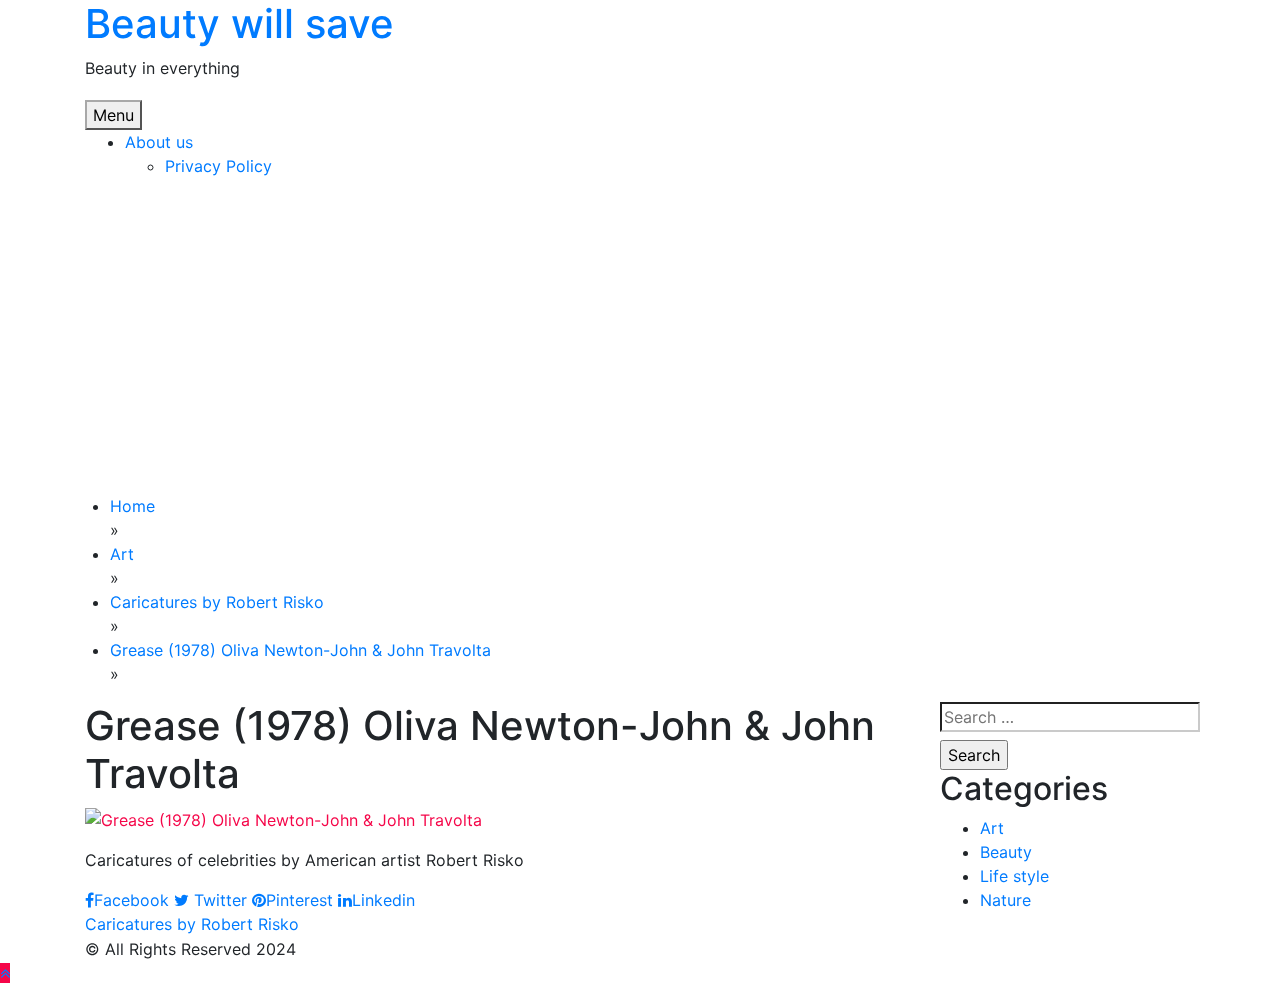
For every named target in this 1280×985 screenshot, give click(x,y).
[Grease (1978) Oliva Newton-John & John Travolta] (283, 818)
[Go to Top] (5, 973)
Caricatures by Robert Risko (192, 924)
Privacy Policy (218, 166)
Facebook (131, 900)
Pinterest (299, 900)
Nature (1005, 900)
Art (992, 828)
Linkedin (383, 900)
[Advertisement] (640, 344)
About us (159, 142)
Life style (1014, 876)
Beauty (1006, 852)
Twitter (218, 900)
